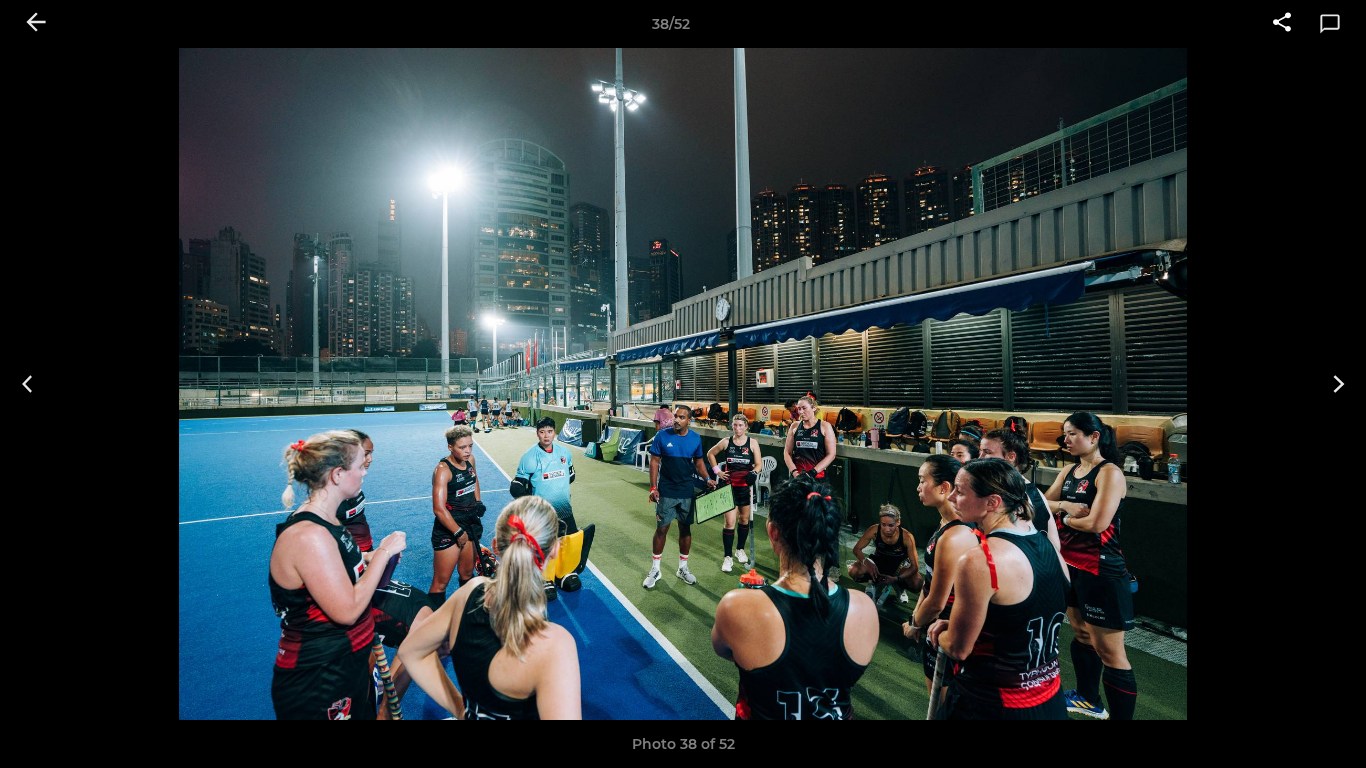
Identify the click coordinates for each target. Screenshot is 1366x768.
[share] (1282, 24)
